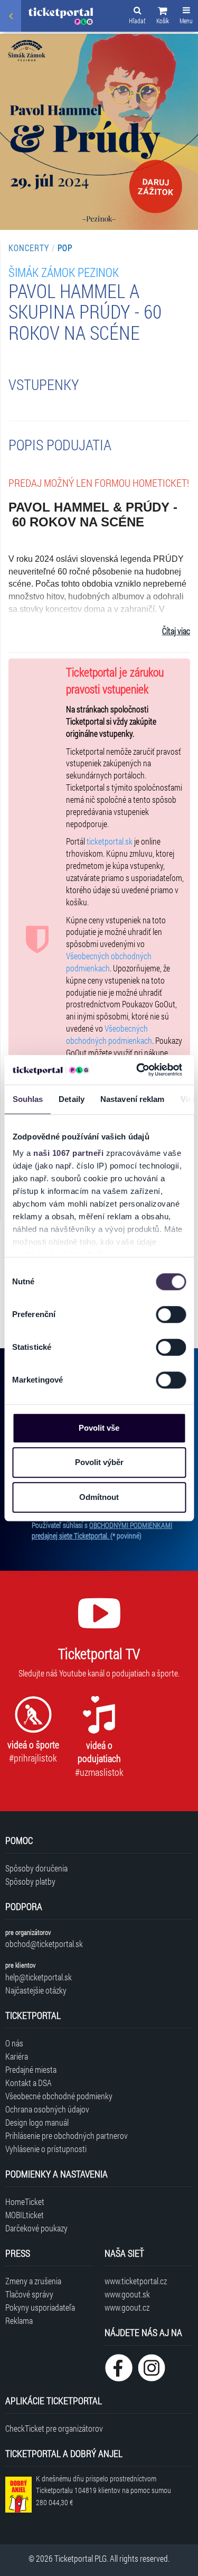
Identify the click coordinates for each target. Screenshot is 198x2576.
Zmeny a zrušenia (33, 2281)
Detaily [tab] (72, 1099)
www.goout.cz (127, 2307)
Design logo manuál (37, 2122)
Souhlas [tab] (27, 1099)
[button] (163, 17)
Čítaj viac (176, 631)
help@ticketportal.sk (39, 1977)
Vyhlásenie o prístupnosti (46, 2149)
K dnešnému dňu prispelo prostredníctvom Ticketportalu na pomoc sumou (103, 2491)
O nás (14, 2043)
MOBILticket (25, 2215)
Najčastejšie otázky (36, 1990)
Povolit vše (99, 1428)
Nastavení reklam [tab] (132, 1099)
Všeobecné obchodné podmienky (59, 2096)
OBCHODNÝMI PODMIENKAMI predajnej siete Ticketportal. (102, 1530)
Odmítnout (99, 1497)
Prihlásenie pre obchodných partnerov (67, 2135)
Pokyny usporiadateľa (40, 2307)
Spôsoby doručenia (36, 1868)
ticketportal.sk (110, 841)
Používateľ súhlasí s (102, 1530)
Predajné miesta (31, 2069)
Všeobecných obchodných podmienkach (109, 962)
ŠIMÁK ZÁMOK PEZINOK (64, 272)
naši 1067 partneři (68, 1153)
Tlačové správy (29, 2294)
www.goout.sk (127, 2294)
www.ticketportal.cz (136, 2281)
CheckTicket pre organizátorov (54, 2428)
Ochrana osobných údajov (47, 2109)
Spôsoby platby (30, 1881)
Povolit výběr (99, 1462)
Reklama (19, 2320)
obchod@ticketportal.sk (44, 1944)
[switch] (171, 1314)
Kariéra (17, 2056)
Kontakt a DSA (29, 2083)
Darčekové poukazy (36, 2228)
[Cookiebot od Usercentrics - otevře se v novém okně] (138, 1070)
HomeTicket (25, 2202)
